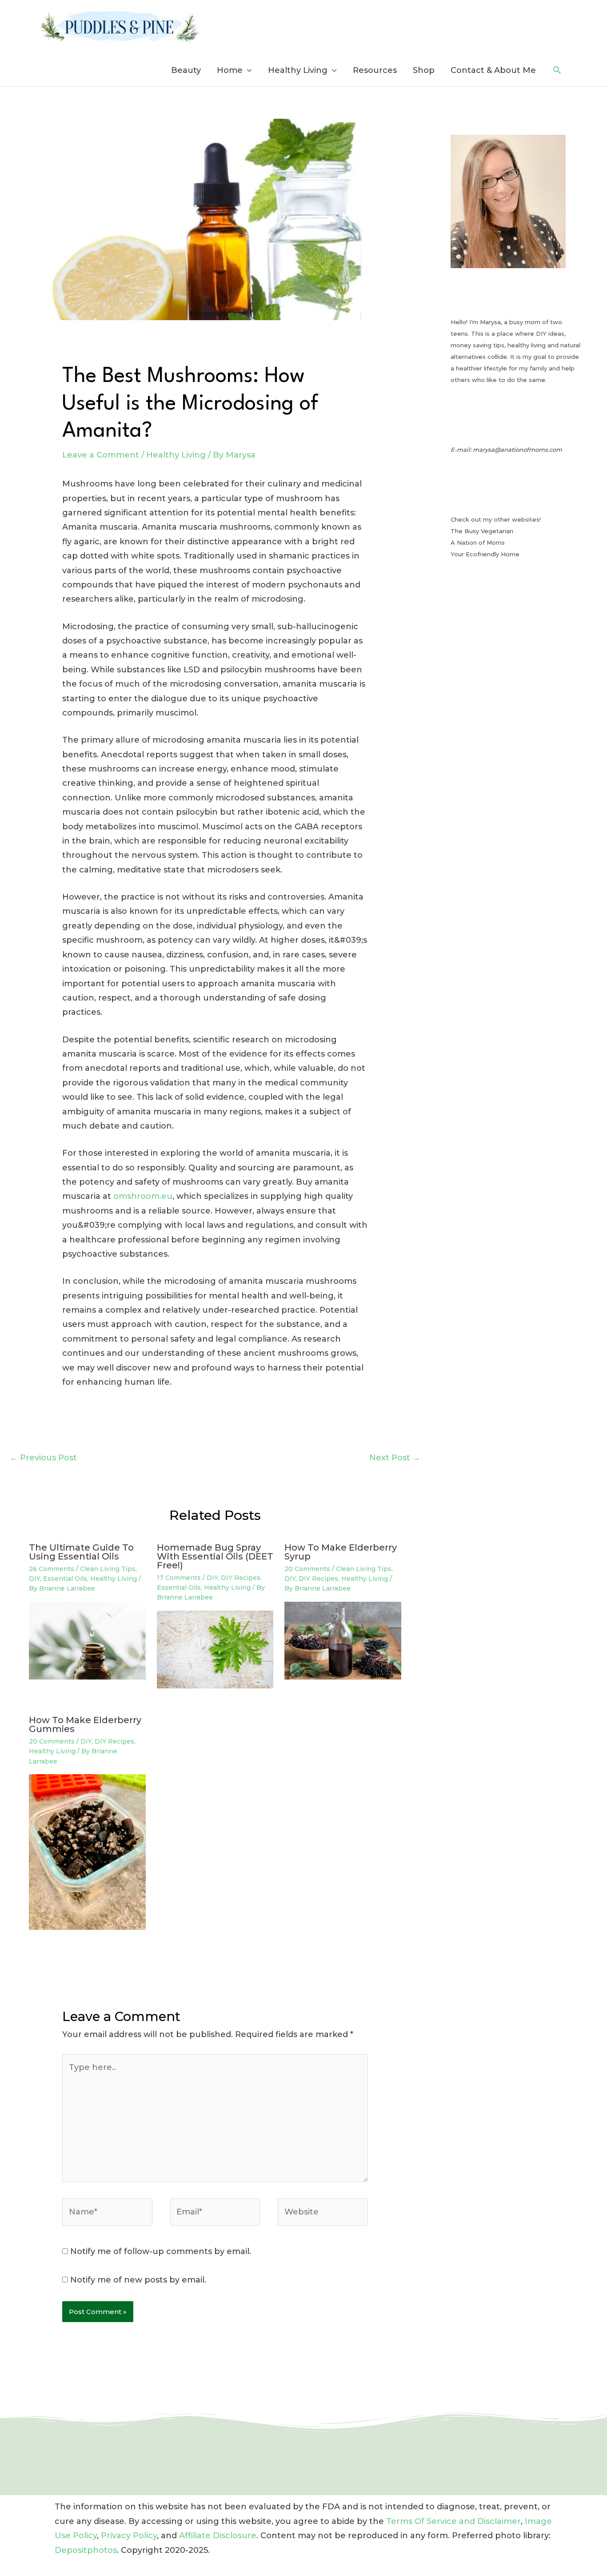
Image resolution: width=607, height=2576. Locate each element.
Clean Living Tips (108, 1569)
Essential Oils (65, 1579)
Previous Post (43, 1458)
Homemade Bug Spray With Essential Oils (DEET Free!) (215, 1556)
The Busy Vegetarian (482, 531)
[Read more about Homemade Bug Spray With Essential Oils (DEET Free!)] (215, 1649)
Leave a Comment (101, 455)
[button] (557, 70)
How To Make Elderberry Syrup (341, 1552)
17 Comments (179, 1578)
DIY (34, 1579)
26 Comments (52, 1569)
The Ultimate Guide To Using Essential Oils (81, 1552)
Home (230, 70)
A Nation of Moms (478, 543)
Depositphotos (86, 2550)
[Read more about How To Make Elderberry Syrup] (343, 1640)
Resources (375, 70)
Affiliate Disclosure (218, 2536)
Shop (424, 70)
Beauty (186, 70)
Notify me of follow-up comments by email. (161, 2251)
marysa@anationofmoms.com (517, 450)
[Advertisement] (516, 751)
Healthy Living (298, 70)
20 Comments (307, 1569)
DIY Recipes (241, 1578)
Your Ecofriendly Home (485, 554)
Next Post (395, 1458)
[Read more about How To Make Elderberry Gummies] (87, 1852)
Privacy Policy (129, 2536)
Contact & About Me (493, 70)
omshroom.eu (143, 1196)
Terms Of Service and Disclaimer (453, 2521)
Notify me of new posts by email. (138, 2280)
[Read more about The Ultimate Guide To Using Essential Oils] (87, 1640)
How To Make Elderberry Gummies (85, 1724)
